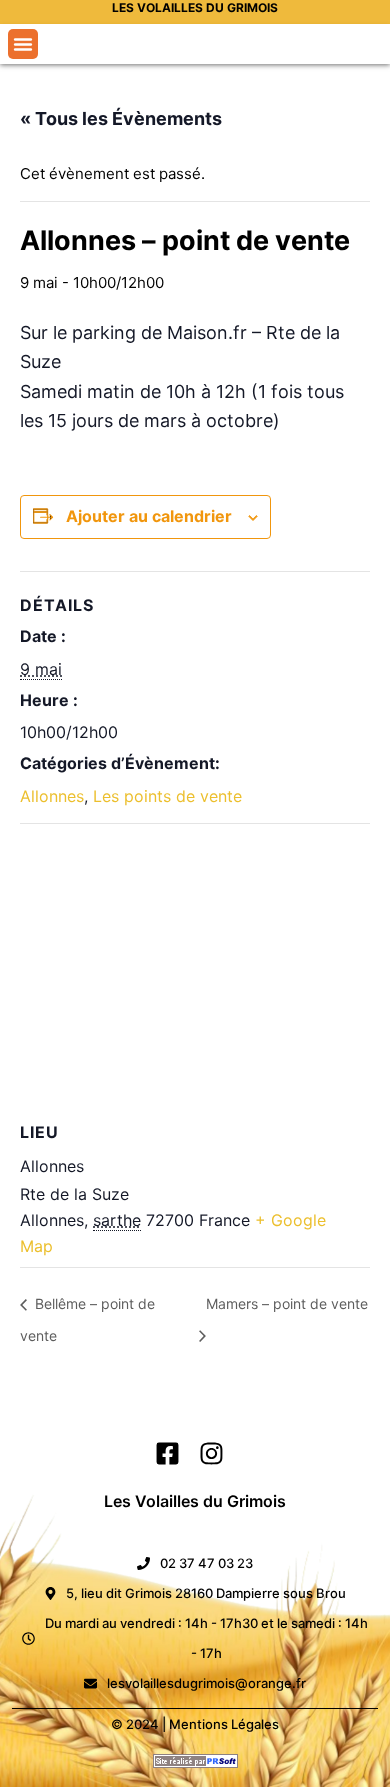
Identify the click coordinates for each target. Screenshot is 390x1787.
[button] (23, 44)
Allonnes (52, 796)
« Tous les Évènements (121, 118)
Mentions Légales (224, 1724)
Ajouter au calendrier (149, 516)
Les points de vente (167, 796)
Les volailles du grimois (195, 7)
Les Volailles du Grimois (195, 1501)
